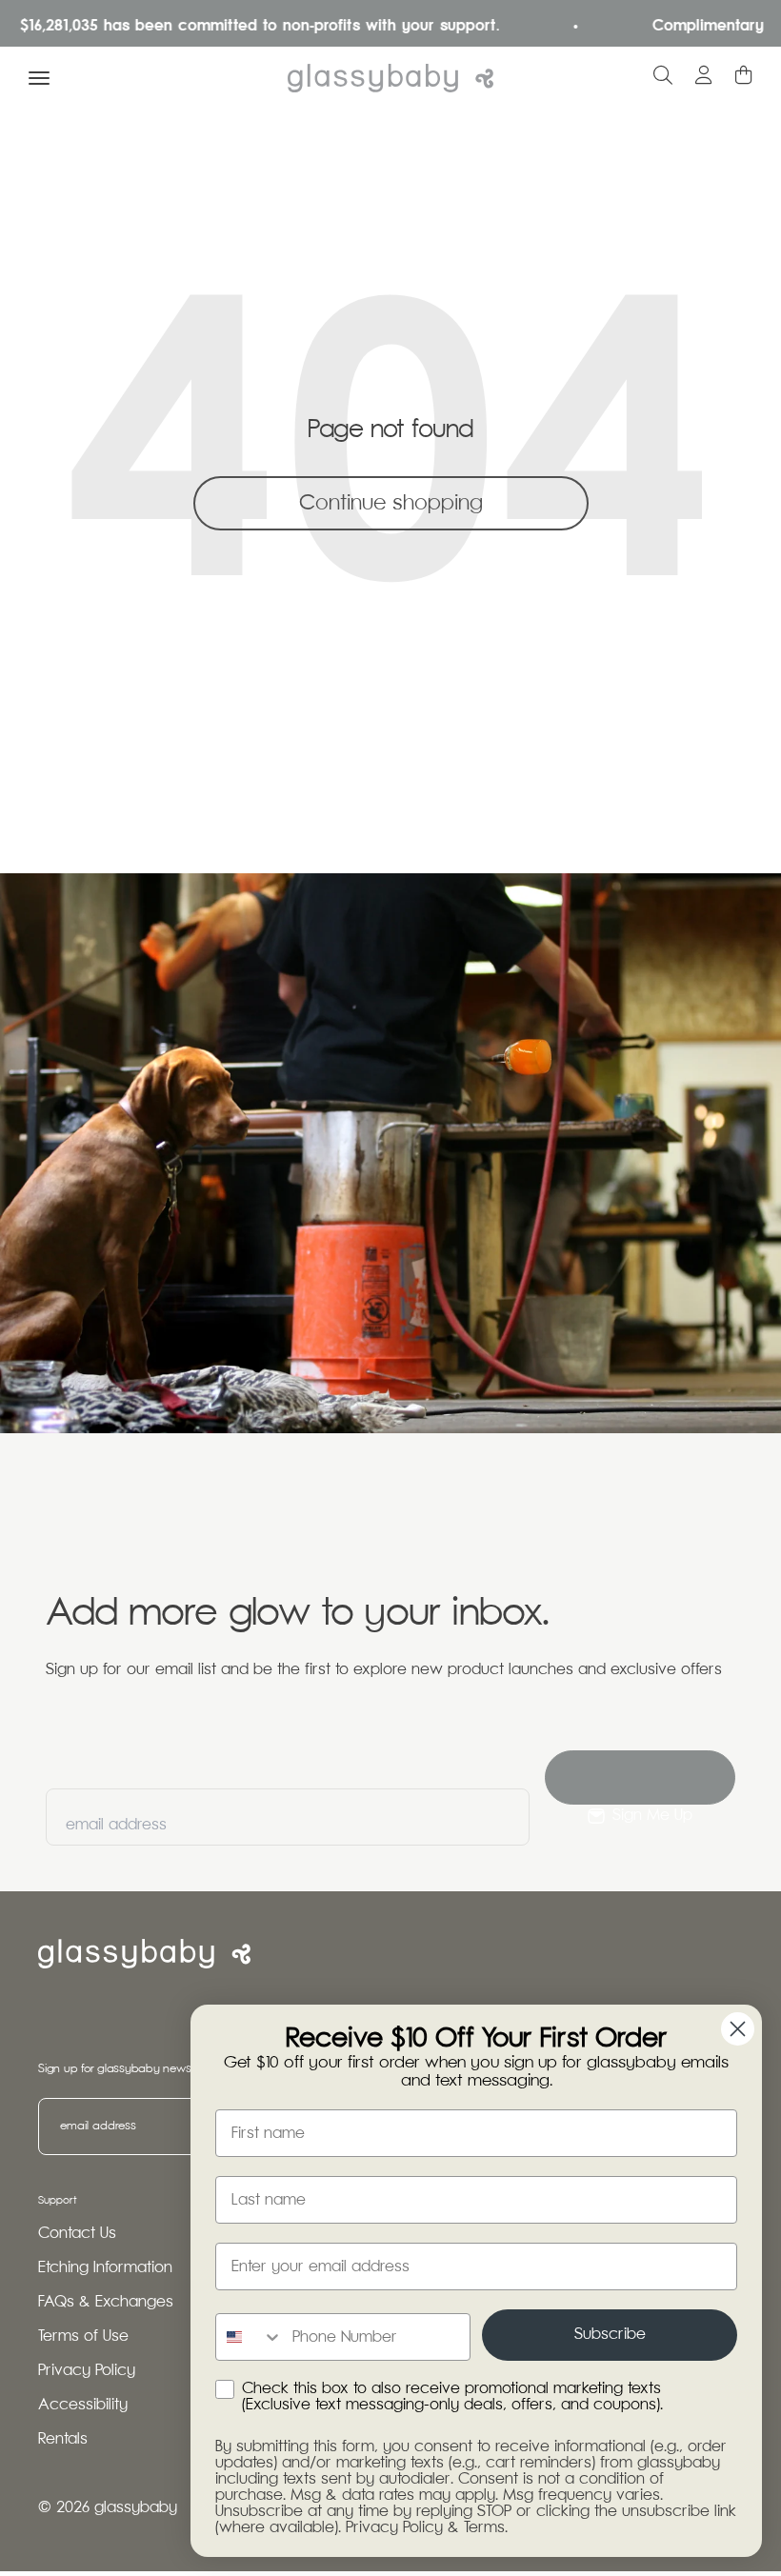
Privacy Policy (87, 2371)
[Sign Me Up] (640, 1777)
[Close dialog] (738, 2029)
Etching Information (105, 2268)
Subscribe (610, 2335)
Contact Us (77, 2234)
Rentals (63, 2439)
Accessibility (83, 2405)
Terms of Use (83, 2336)
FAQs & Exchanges (106, 2302)
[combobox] (250, 2337)
